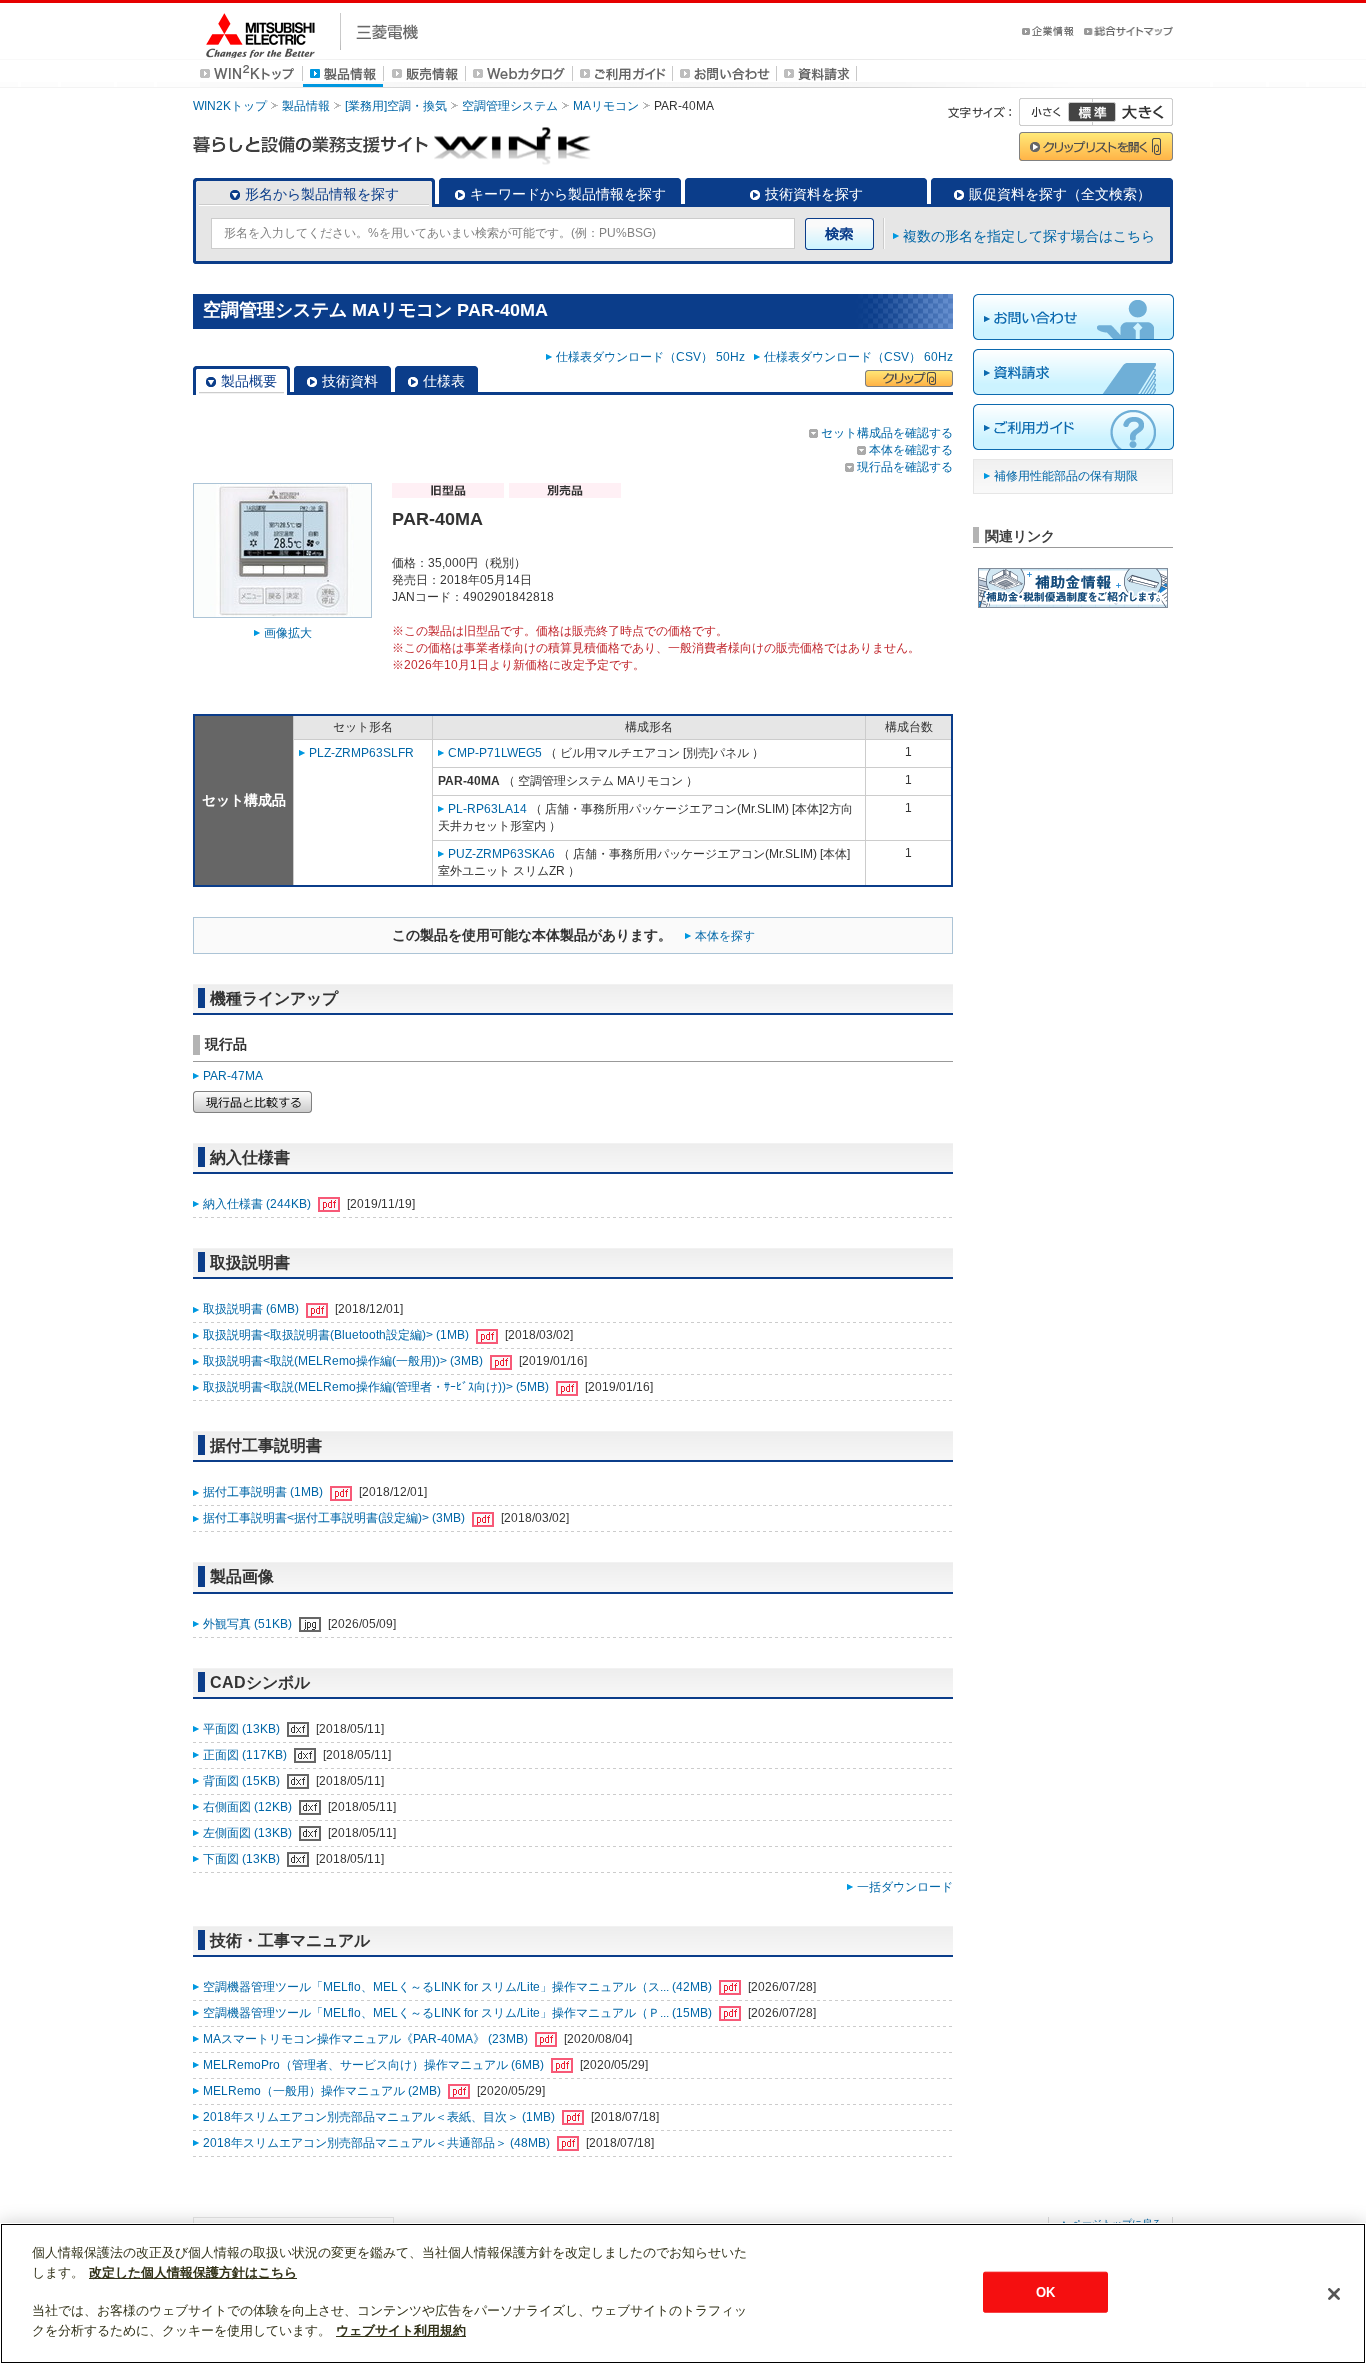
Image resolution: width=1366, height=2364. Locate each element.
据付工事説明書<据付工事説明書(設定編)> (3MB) (335, 1518)
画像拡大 (288, 633)
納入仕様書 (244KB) (258, 1204)
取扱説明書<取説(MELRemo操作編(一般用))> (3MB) (344, 1361)
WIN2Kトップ (230, 106)
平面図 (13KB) (243, 1729)
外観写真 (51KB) (249, 1624)
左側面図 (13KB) (249, 1833)
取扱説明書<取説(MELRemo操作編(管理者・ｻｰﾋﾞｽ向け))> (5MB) (377, 1387)
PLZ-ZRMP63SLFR (361, 753)
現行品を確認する (905, 467)
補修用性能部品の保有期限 (1066, 476)
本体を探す (725, 936)
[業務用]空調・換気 (396, 106)
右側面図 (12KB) (249, 1807)
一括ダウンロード (905, 1887)
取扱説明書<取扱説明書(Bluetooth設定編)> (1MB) (337, 1335)
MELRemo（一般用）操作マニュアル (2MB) (323, 2091)
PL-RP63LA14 (487, 809)
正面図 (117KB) (246, 1755)
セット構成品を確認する (887, 433)
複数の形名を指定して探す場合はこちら (1029, 236)
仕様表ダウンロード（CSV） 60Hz (858, 357)
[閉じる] (1334, 2294)
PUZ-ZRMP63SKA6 (501, 854)
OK (1045, 2291)
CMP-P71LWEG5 (495, 753)
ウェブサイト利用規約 (401, 2330)
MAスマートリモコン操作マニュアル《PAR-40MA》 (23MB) (367, 2039)
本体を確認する (911, 450)
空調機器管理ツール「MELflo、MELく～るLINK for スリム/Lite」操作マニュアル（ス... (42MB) (459, 1987)
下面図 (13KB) (243, 1859)
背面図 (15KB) (243, 1781)
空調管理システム (510, 106)
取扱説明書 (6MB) (252, 1309)
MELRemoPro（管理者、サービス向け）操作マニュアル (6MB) (375, 2065)
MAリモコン (606, 106)
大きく (1133, 112)
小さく (1056, 112)
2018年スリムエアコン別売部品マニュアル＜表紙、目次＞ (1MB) (380, 2117)
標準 (1092, 112)
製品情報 (306, 106)
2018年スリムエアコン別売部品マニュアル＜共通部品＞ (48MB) (378, 2143)
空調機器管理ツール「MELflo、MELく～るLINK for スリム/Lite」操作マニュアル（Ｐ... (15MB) (459, 2013)
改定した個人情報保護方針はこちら (193, 2272)
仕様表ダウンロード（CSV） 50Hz (653, 357)
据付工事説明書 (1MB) (264, 1492)
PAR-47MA (233, 1076)
